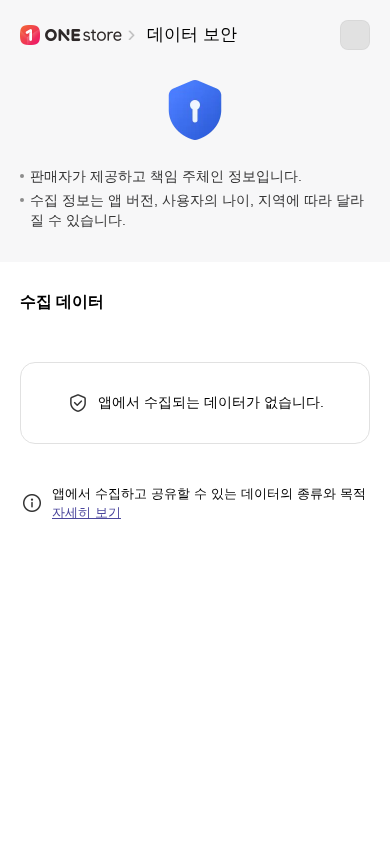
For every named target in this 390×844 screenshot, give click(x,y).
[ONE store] (72, 35)
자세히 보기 (86, 512)
